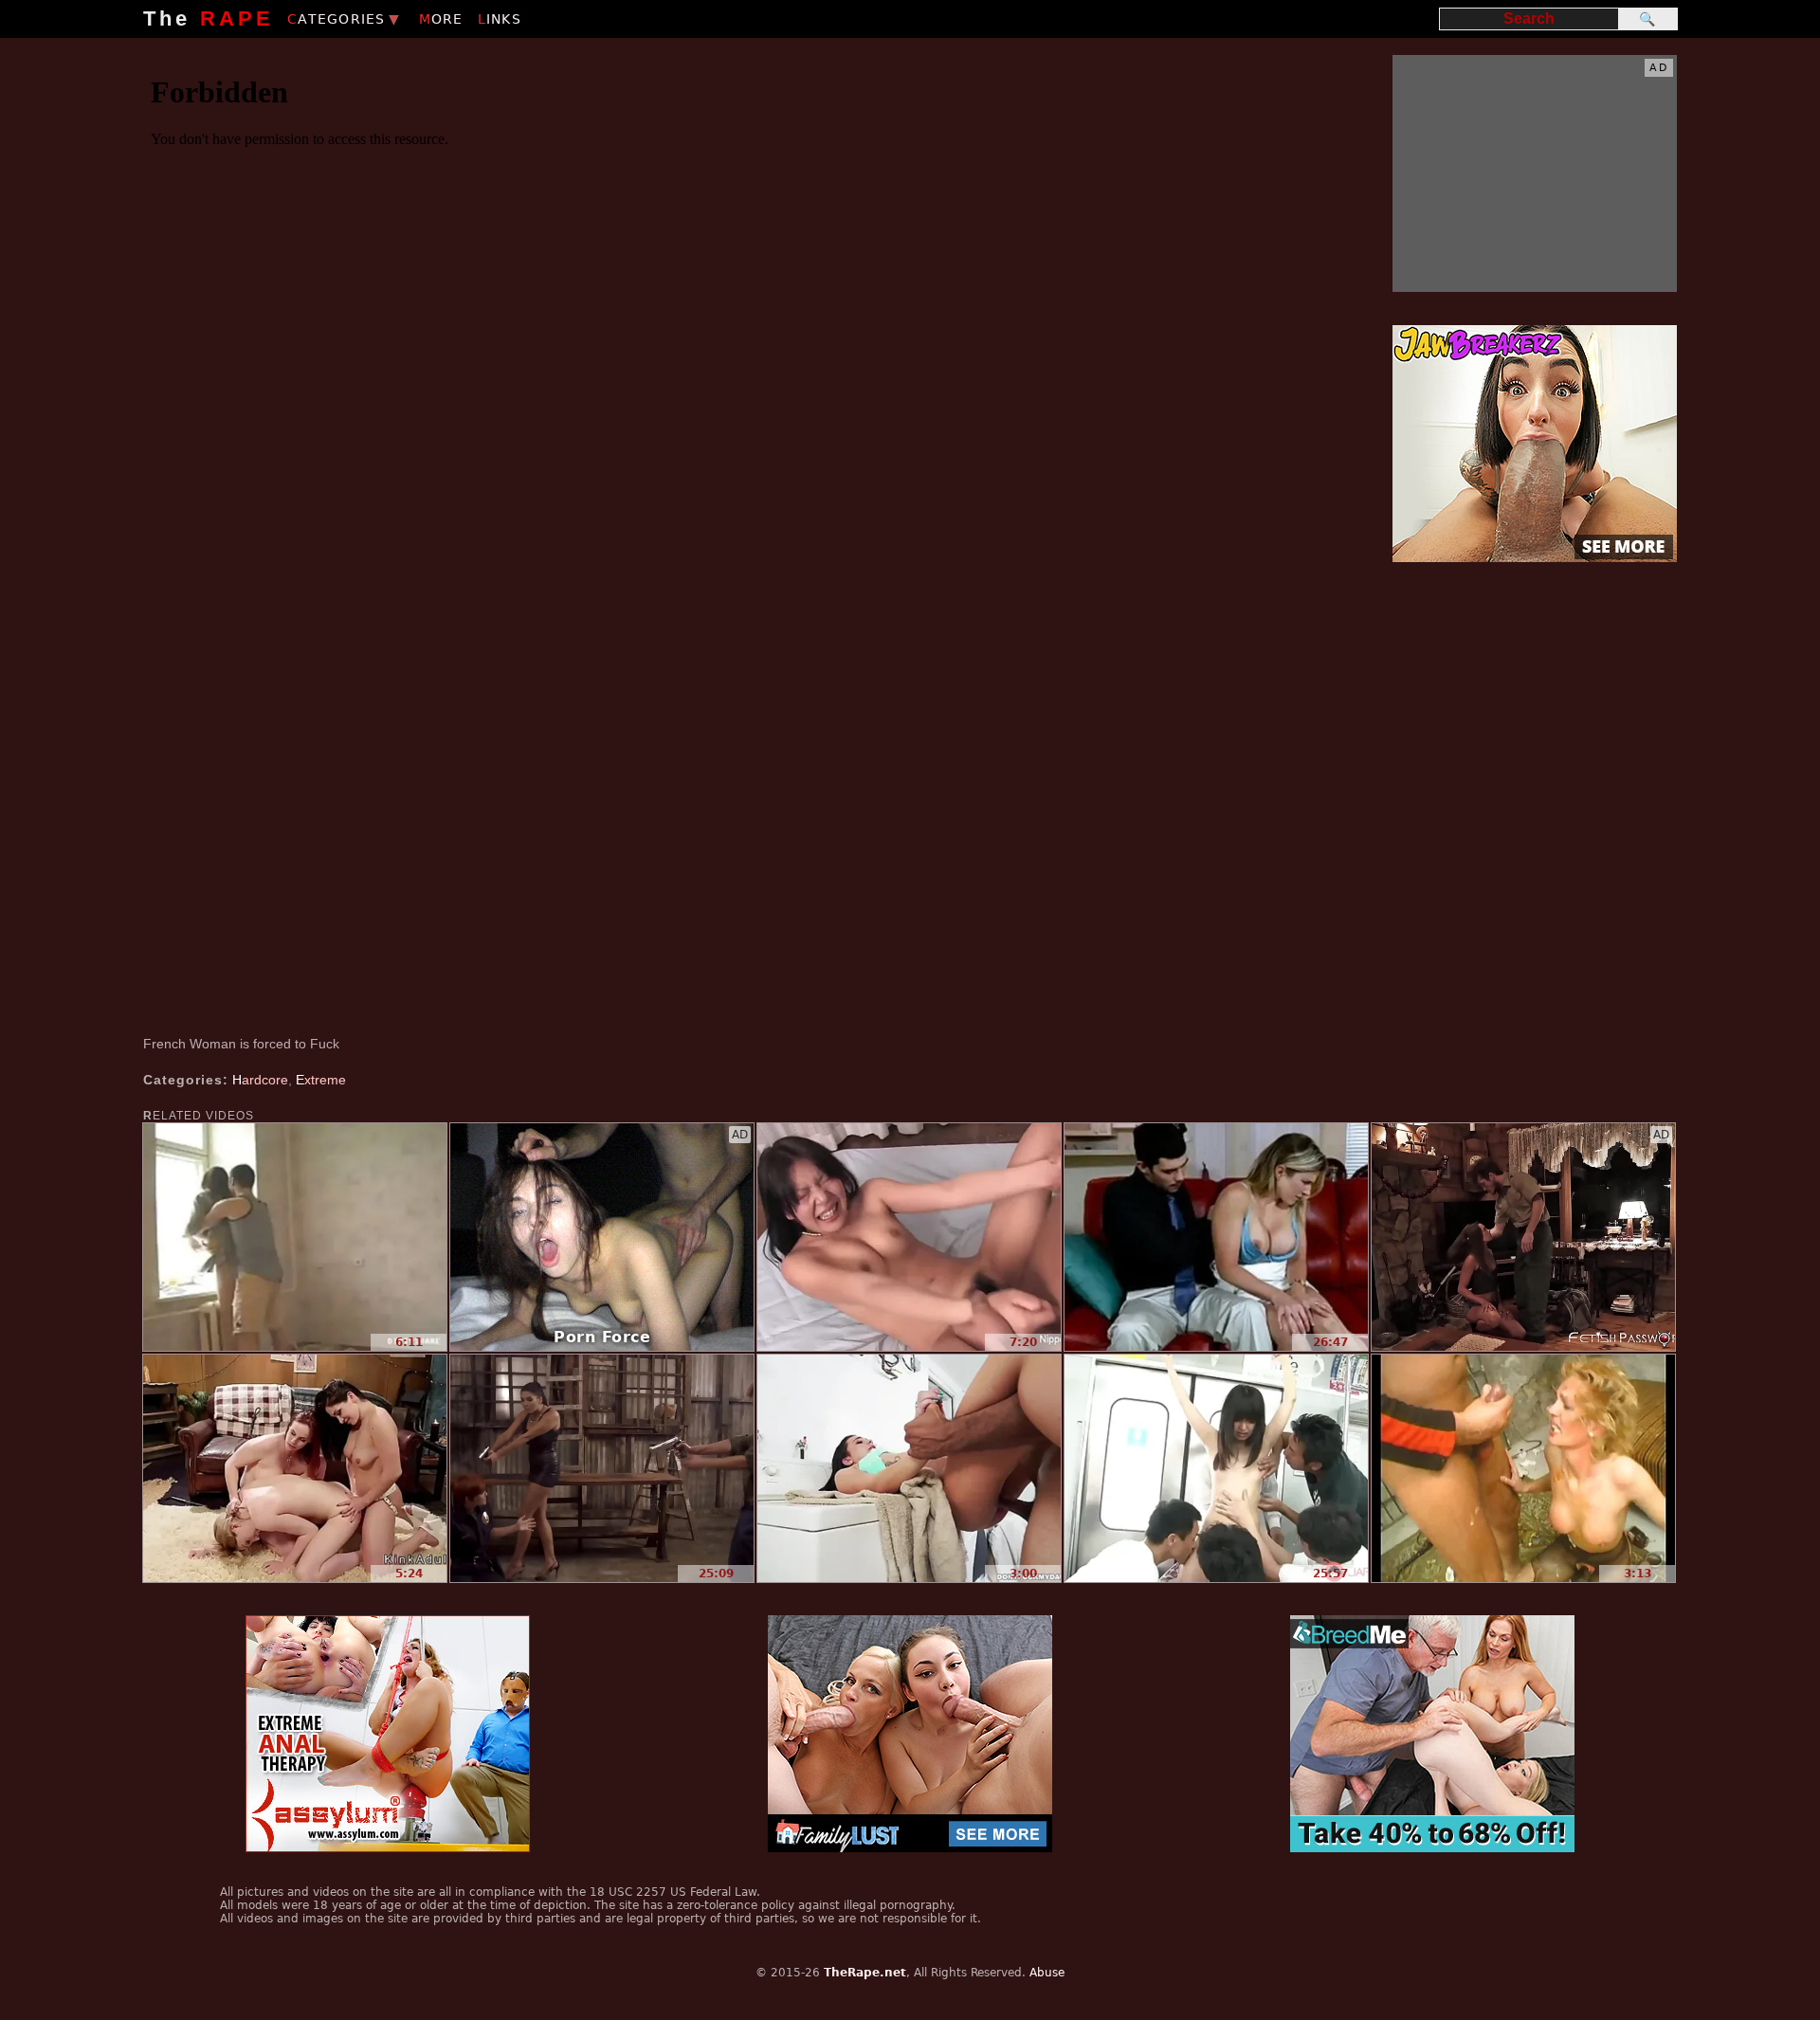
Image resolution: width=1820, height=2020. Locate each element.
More (441, 19)
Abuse (1047, 1973)
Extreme (321, 1080)
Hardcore (260, 1080)
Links (500, 19)
